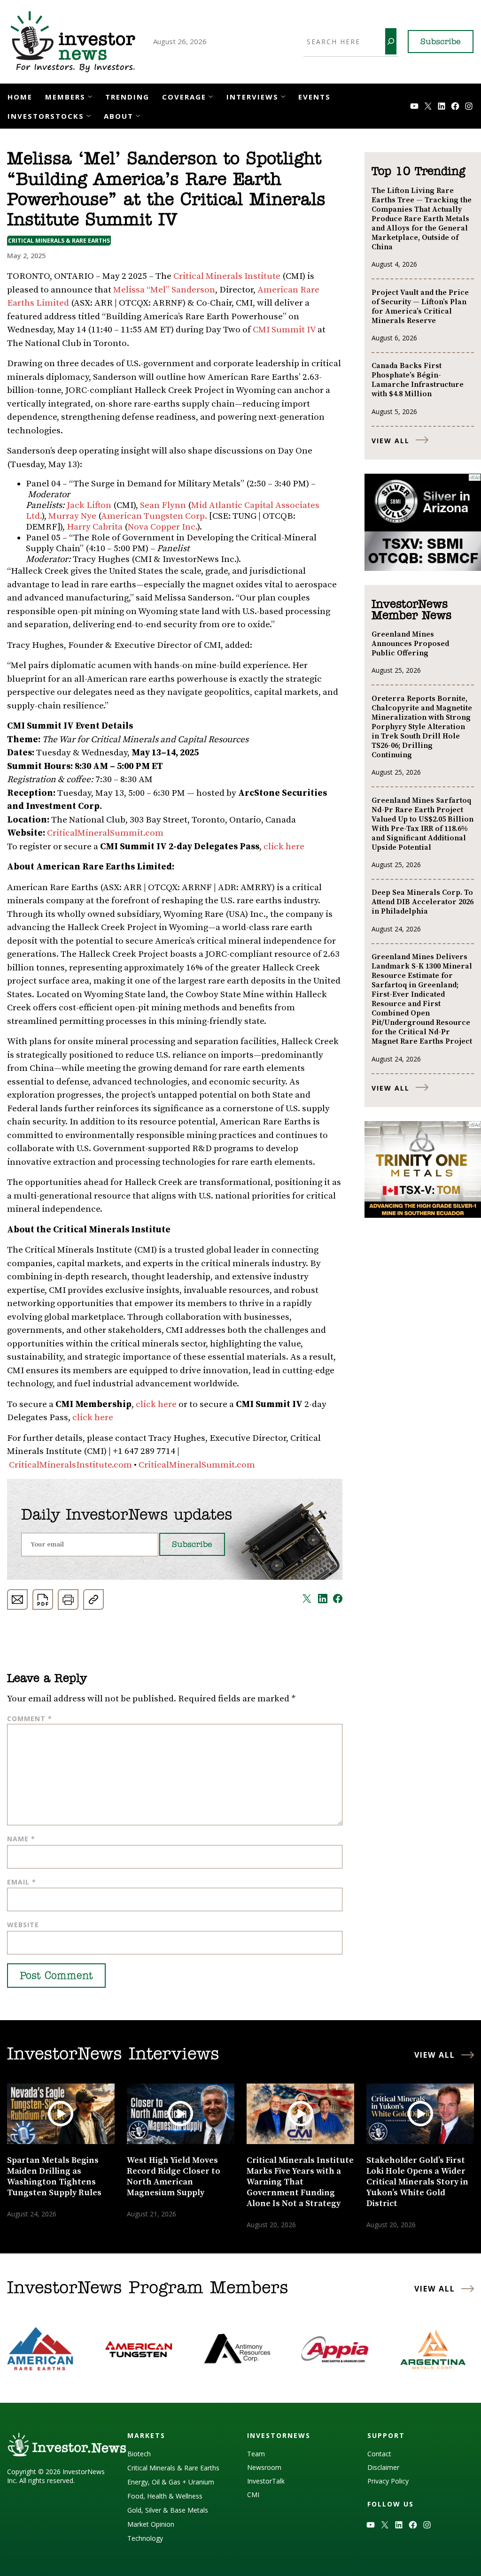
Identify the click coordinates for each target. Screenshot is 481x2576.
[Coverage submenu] (211, 96)
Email (22, 1882)
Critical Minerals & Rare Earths (59, 241)
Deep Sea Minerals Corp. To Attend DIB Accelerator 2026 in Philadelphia (423, 902)
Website (23, 1925)
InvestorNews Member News (411, 610)
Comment (30, 1719)
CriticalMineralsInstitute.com (70, 1465)
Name (21, 1839)
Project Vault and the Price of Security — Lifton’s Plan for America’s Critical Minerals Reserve (420, 307)
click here (284, 847)
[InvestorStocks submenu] (89, 115)
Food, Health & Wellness (165, 2496)
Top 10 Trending (418, 172)
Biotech (139, 2454)
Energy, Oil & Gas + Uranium (171, 2482)
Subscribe (441, 42)
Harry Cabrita (95, 527)
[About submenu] (138, 115)
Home (20, 97)
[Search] (391, 41)
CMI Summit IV (284, 330)
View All (391, 441)
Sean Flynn (163, 505)
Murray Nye (72, 516)
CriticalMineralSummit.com (105, 833)
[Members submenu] (90, 96)
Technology (145, 2538)
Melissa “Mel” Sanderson (164, 290)
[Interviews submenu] (283, 96)
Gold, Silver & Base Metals (168, 2510)
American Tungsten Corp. (154, 516)
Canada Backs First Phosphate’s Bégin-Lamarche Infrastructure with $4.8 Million (418, 380)
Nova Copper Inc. (163, 527)
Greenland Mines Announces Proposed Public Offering (410, 644)
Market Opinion (151, 2524)
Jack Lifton (89, 505)
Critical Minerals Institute (227, 276)
